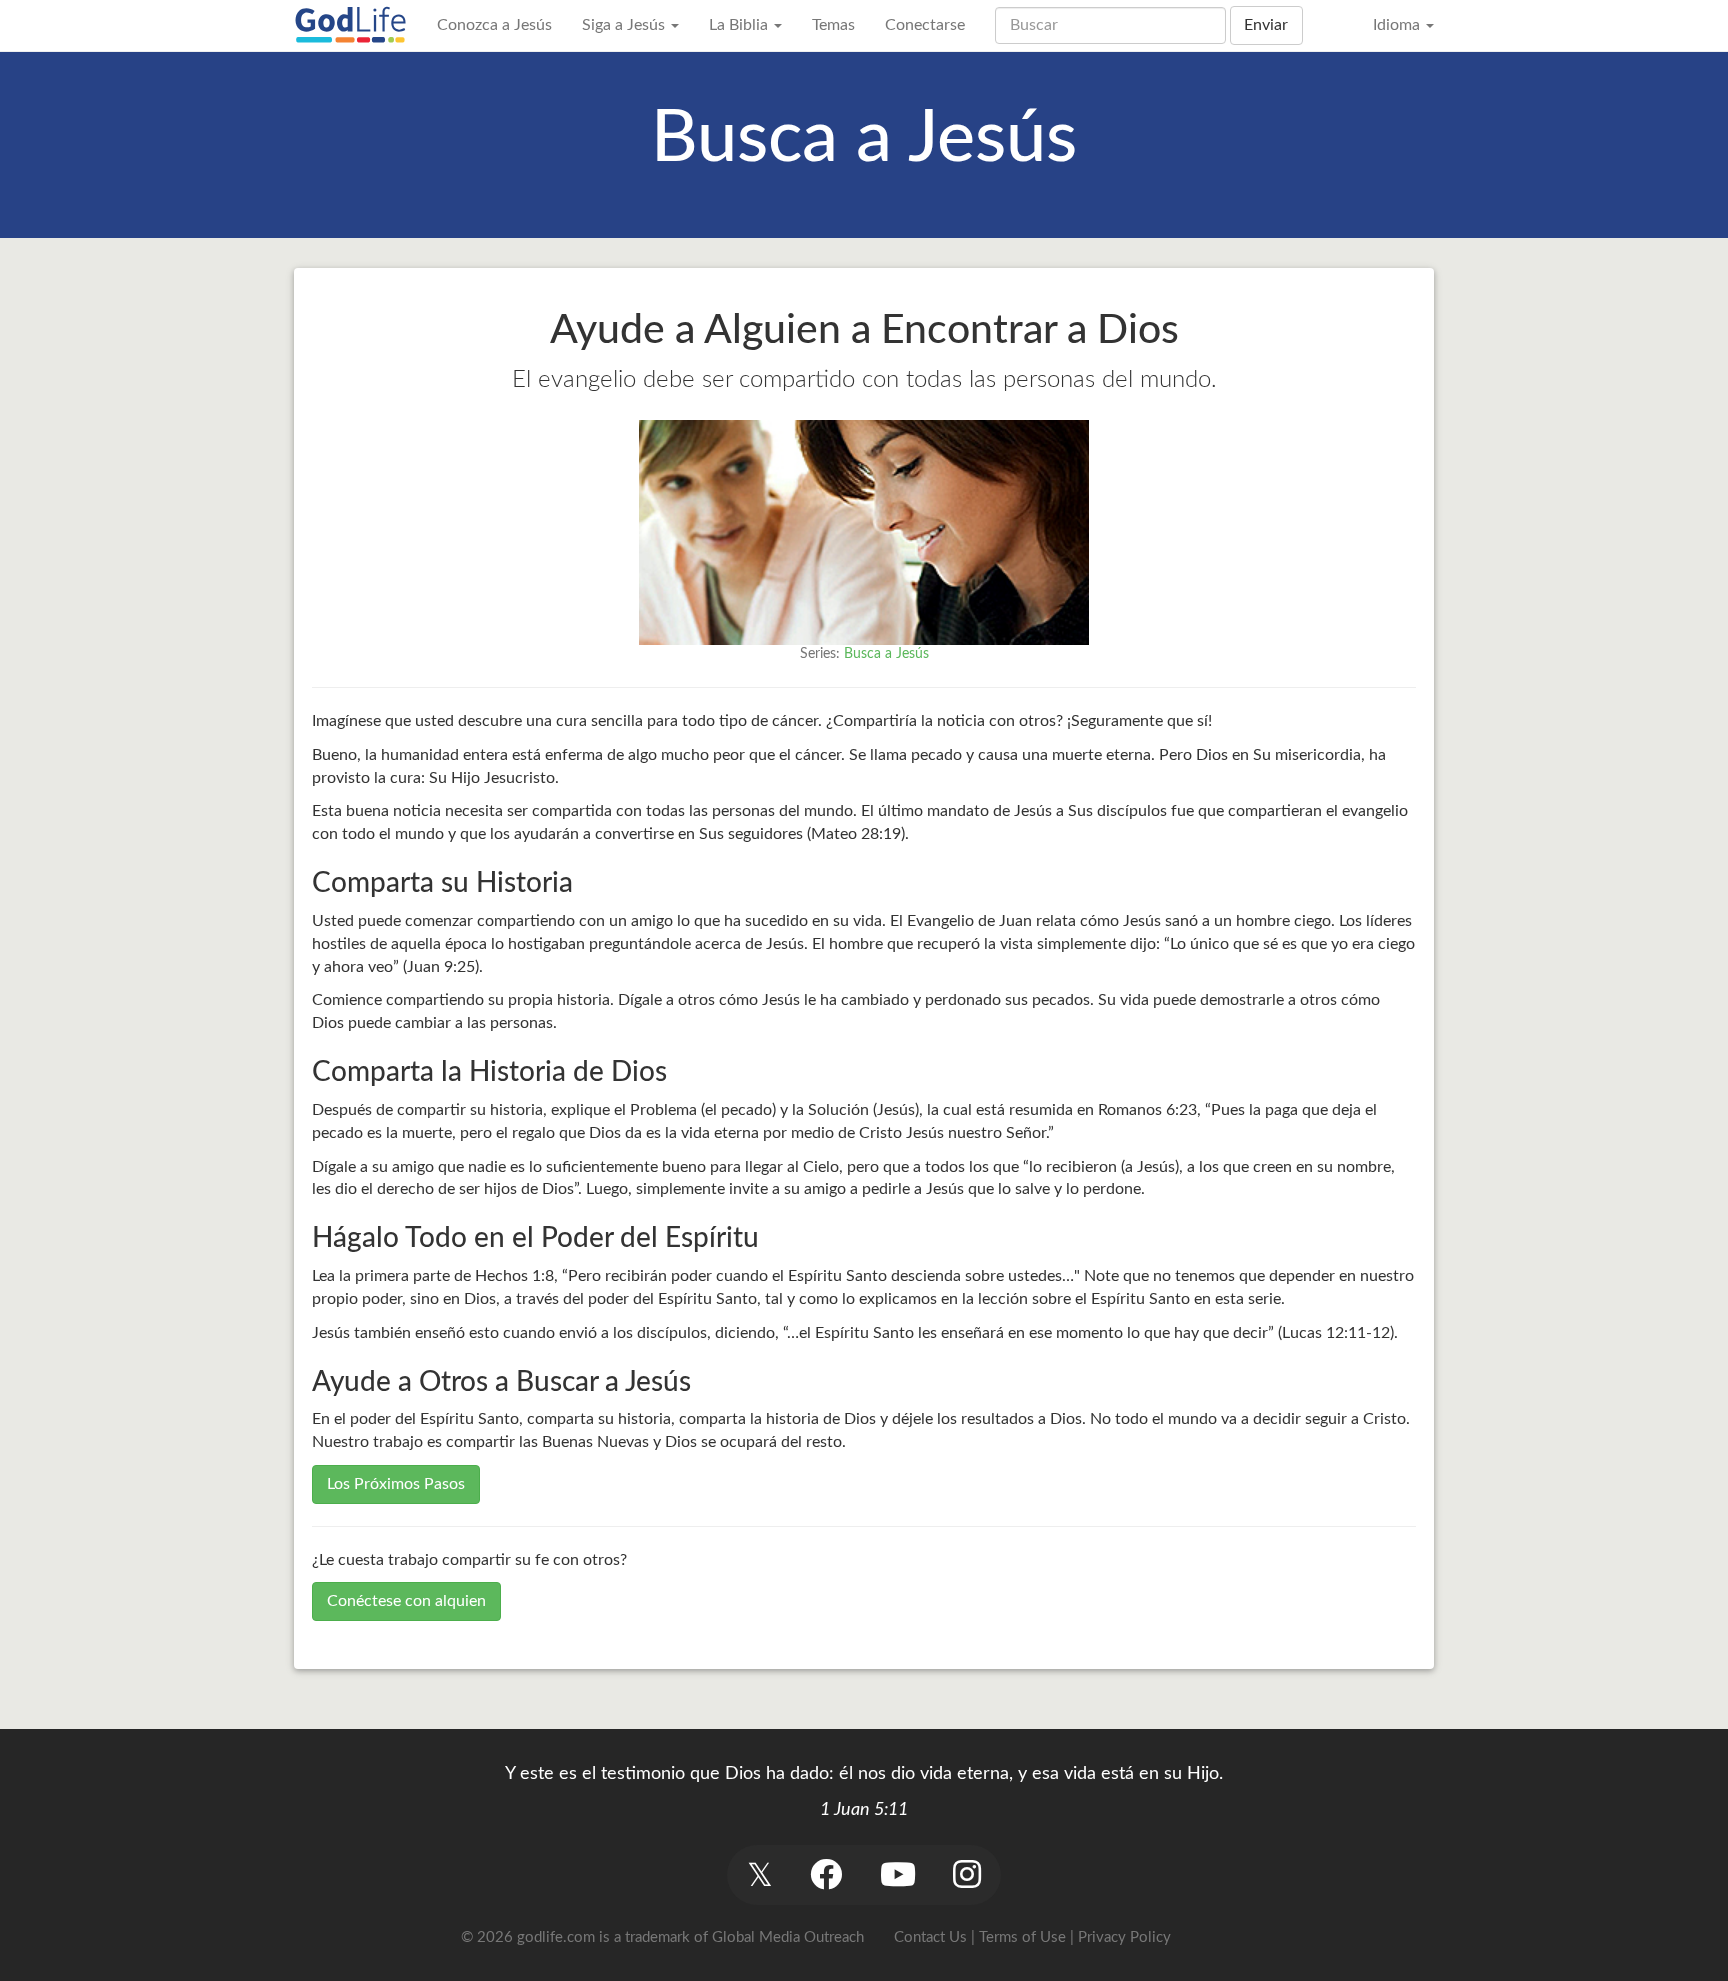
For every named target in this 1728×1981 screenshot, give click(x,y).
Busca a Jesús (886, 654)
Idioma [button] (1398, 25)
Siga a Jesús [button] (625, 25)
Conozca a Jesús (494, 25)
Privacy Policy (1124, 1937)
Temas (833, 25)
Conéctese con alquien (406, 1601)
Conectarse (925, 25)
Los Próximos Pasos (396, 1484)
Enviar (1266, 25)
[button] (759, 1874)
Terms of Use (1022, 1937)
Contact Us (930, 1937)
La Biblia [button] (740, 25)
